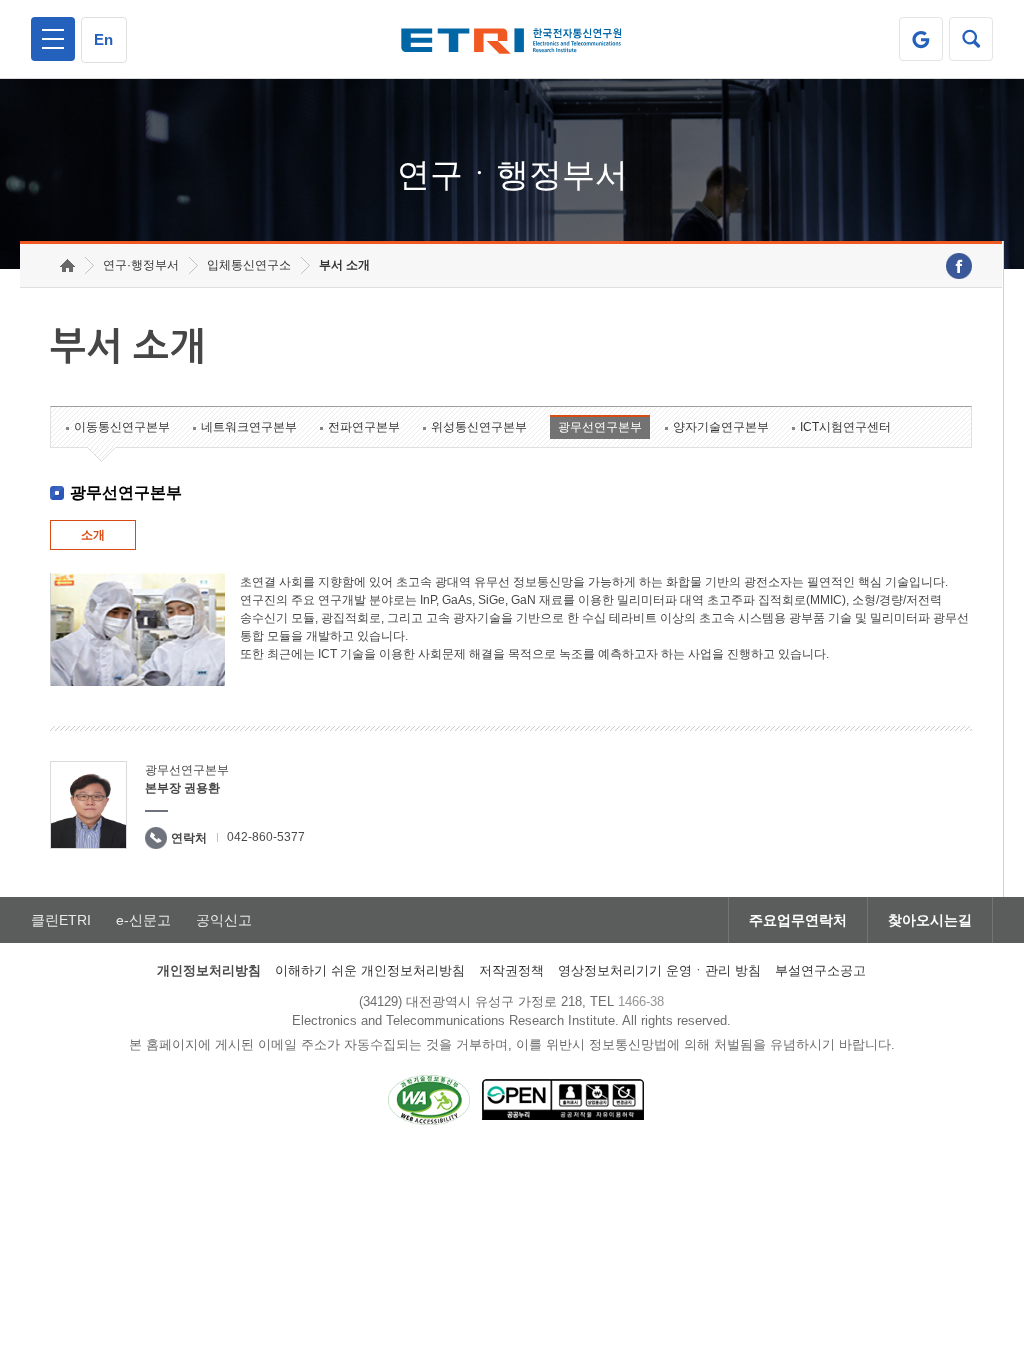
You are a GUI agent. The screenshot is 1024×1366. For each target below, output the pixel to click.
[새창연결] (959, 266)
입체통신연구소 (249, 265)
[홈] (67, 265)
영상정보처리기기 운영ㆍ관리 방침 (659, 970)
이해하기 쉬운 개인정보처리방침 (370, 970)
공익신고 (224, 920)
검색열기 (971, 39)
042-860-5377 (266, 837)
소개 (93, 535)
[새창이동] (921, 39)
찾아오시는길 (930, 920)
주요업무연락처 (798, 920)
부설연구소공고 (820, 970)
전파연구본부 (364, 427)
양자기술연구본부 (721, 427)
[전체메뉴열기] (53, 39)
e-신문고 (143, 920)
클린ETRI (61, 920)
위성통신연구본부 (479, 427)
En (103, 39)
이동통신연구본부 (122, 427)
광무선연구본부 (600, 427)
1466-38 (641, 1001)
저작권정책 (511, 970)
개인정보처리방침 (209, 970)
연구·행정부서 (141, 265)
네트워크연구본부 (249, 427)
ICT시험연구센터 (845, 427)
